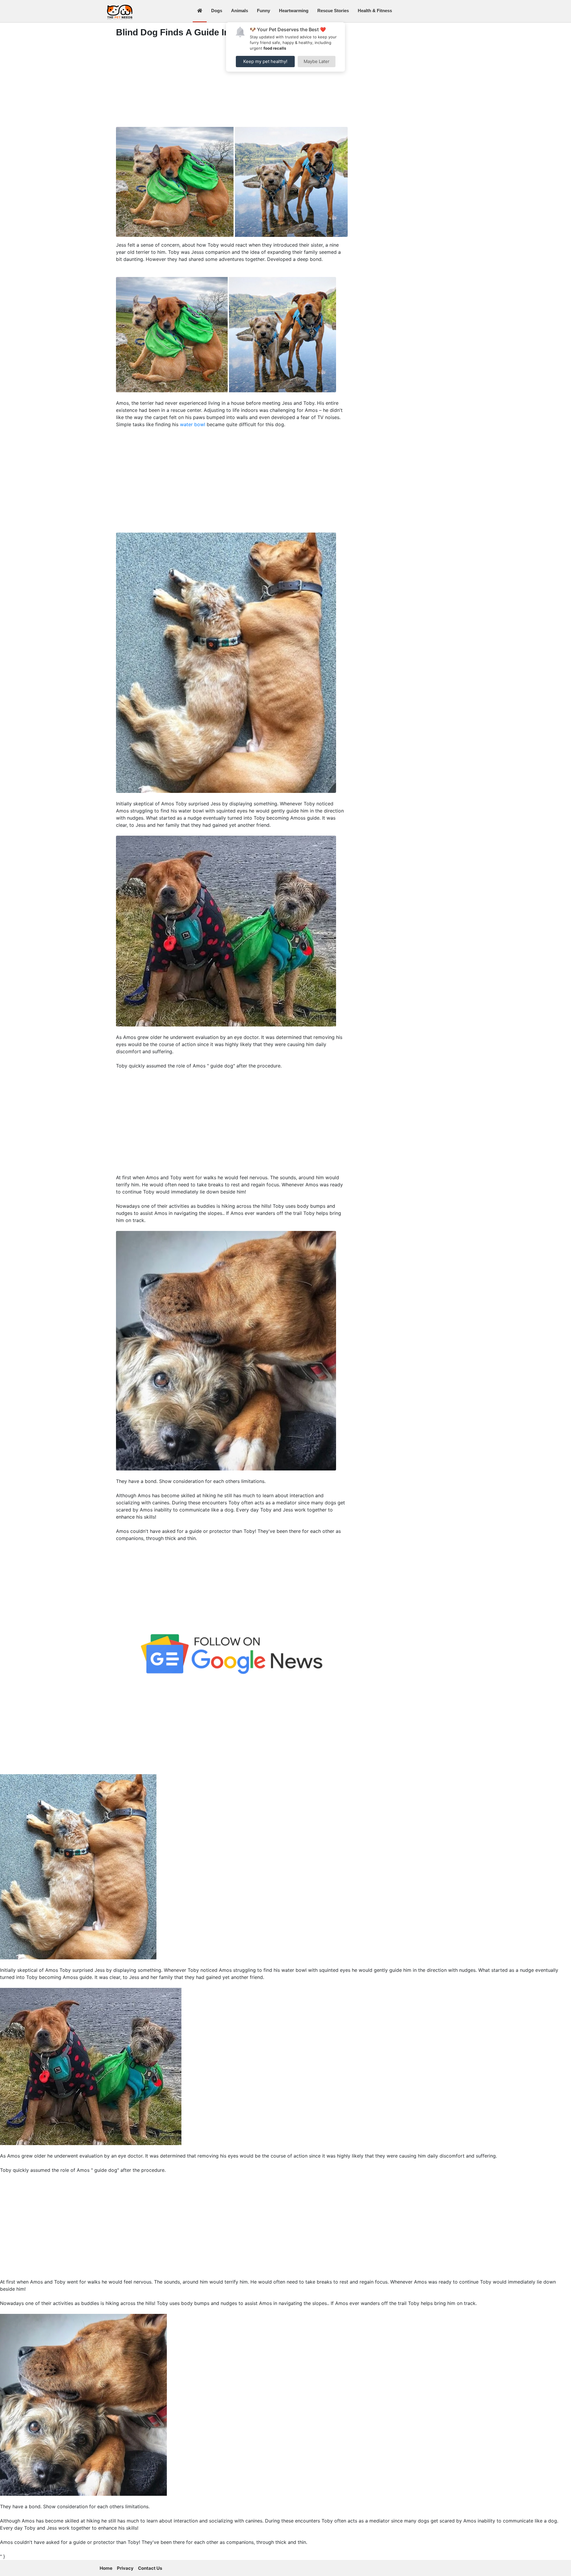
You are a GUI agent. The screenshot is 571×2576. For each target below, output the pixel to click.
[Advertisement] (232, 84)
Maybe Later (317, 61)
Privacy (125, 2568)
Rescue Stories (333, 11)
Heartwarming (294, 11)
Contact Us (150, 2568)
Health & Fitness (375, 11)
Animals (240, 11)
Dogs (217, 11)
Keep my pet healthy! (265, 61)
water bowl (193, 424)
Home (106, 2568)
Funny (263, 11)
